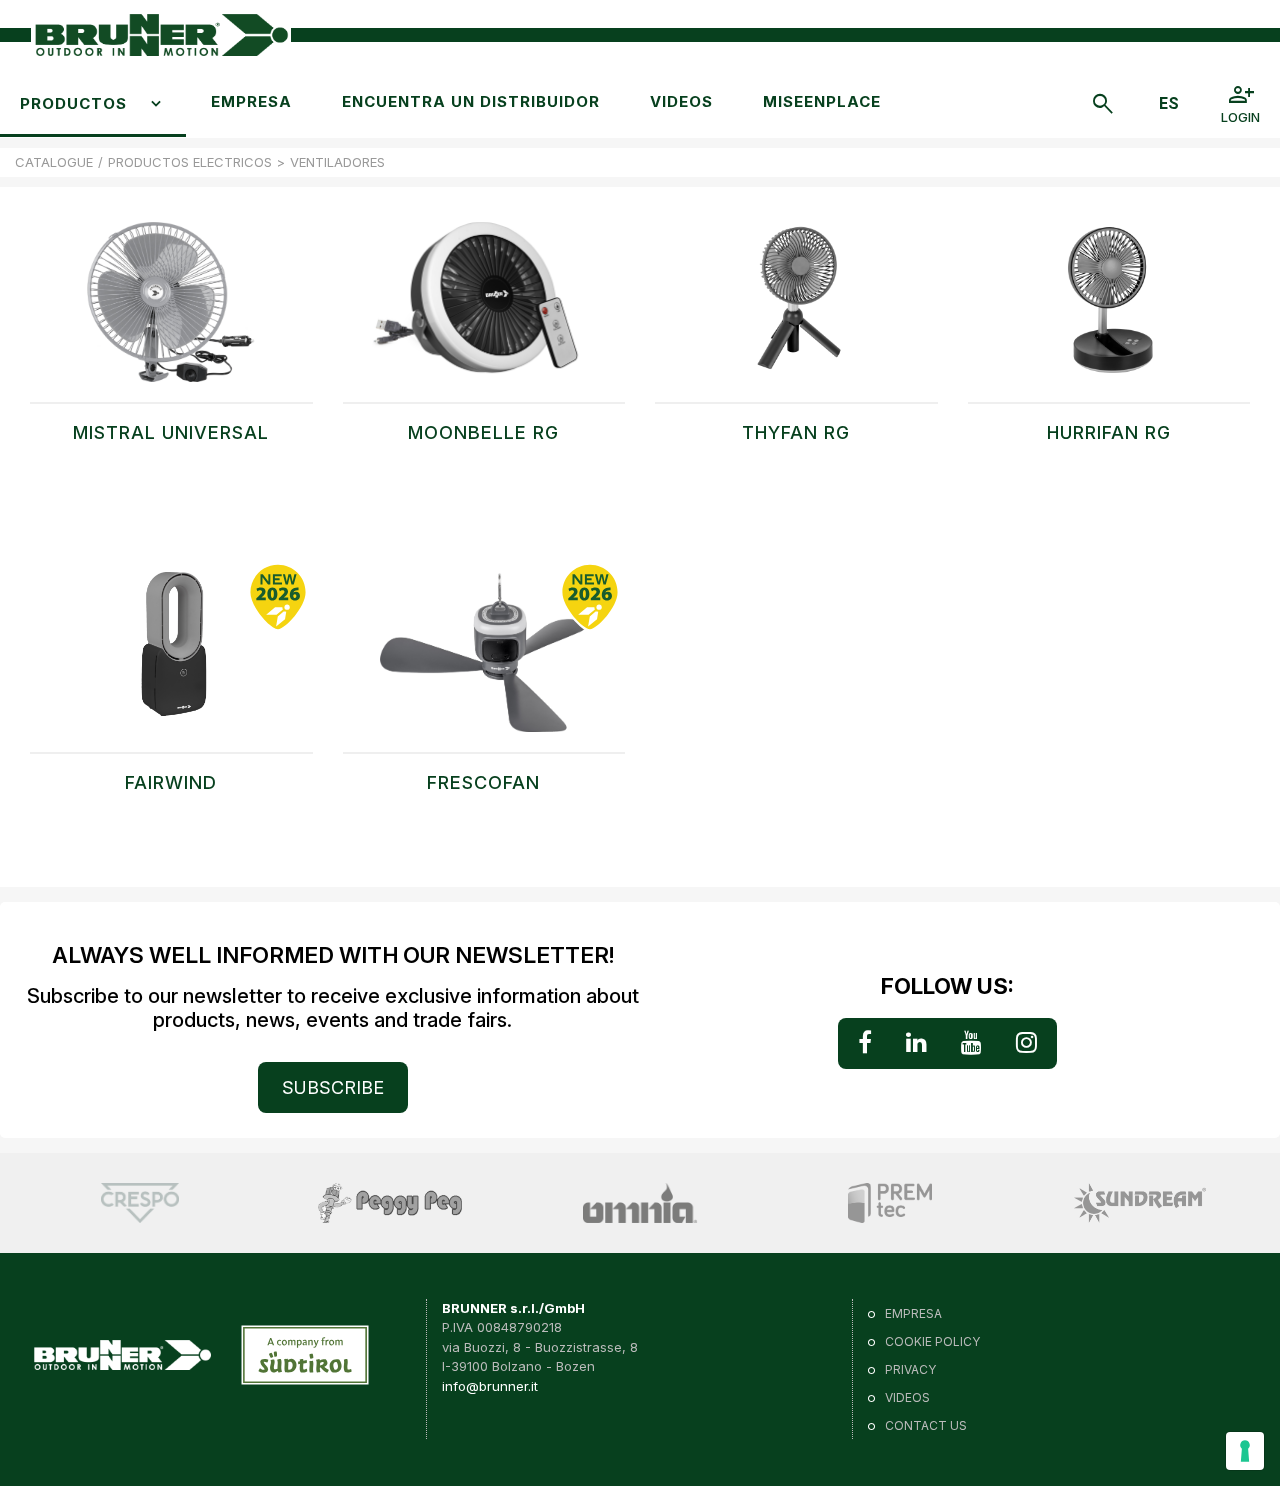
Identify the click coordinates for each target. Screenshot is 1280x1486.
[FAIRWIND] (171, 662)
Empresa (251, 101)
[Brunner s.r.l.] (161, 35)
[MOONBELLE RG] (484, 312)
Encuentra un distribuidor (471, 101)
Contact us (926, 1425)
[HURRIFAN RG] (1109, 312)
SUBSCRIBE (333, 1087)
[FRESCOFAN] (484, 662)
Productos (73, 103)
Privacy (910, 1369)
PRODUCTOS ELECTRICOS (190, 162)
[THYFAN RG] (796, 312)
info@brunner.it (490, 1386)
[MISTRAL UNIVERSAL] (171, 312)
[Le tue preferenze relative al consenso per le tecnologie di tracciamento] (1245, 1451)
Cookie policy (932, 1341)
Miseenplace (822, 101)
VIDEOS (681, 101)
